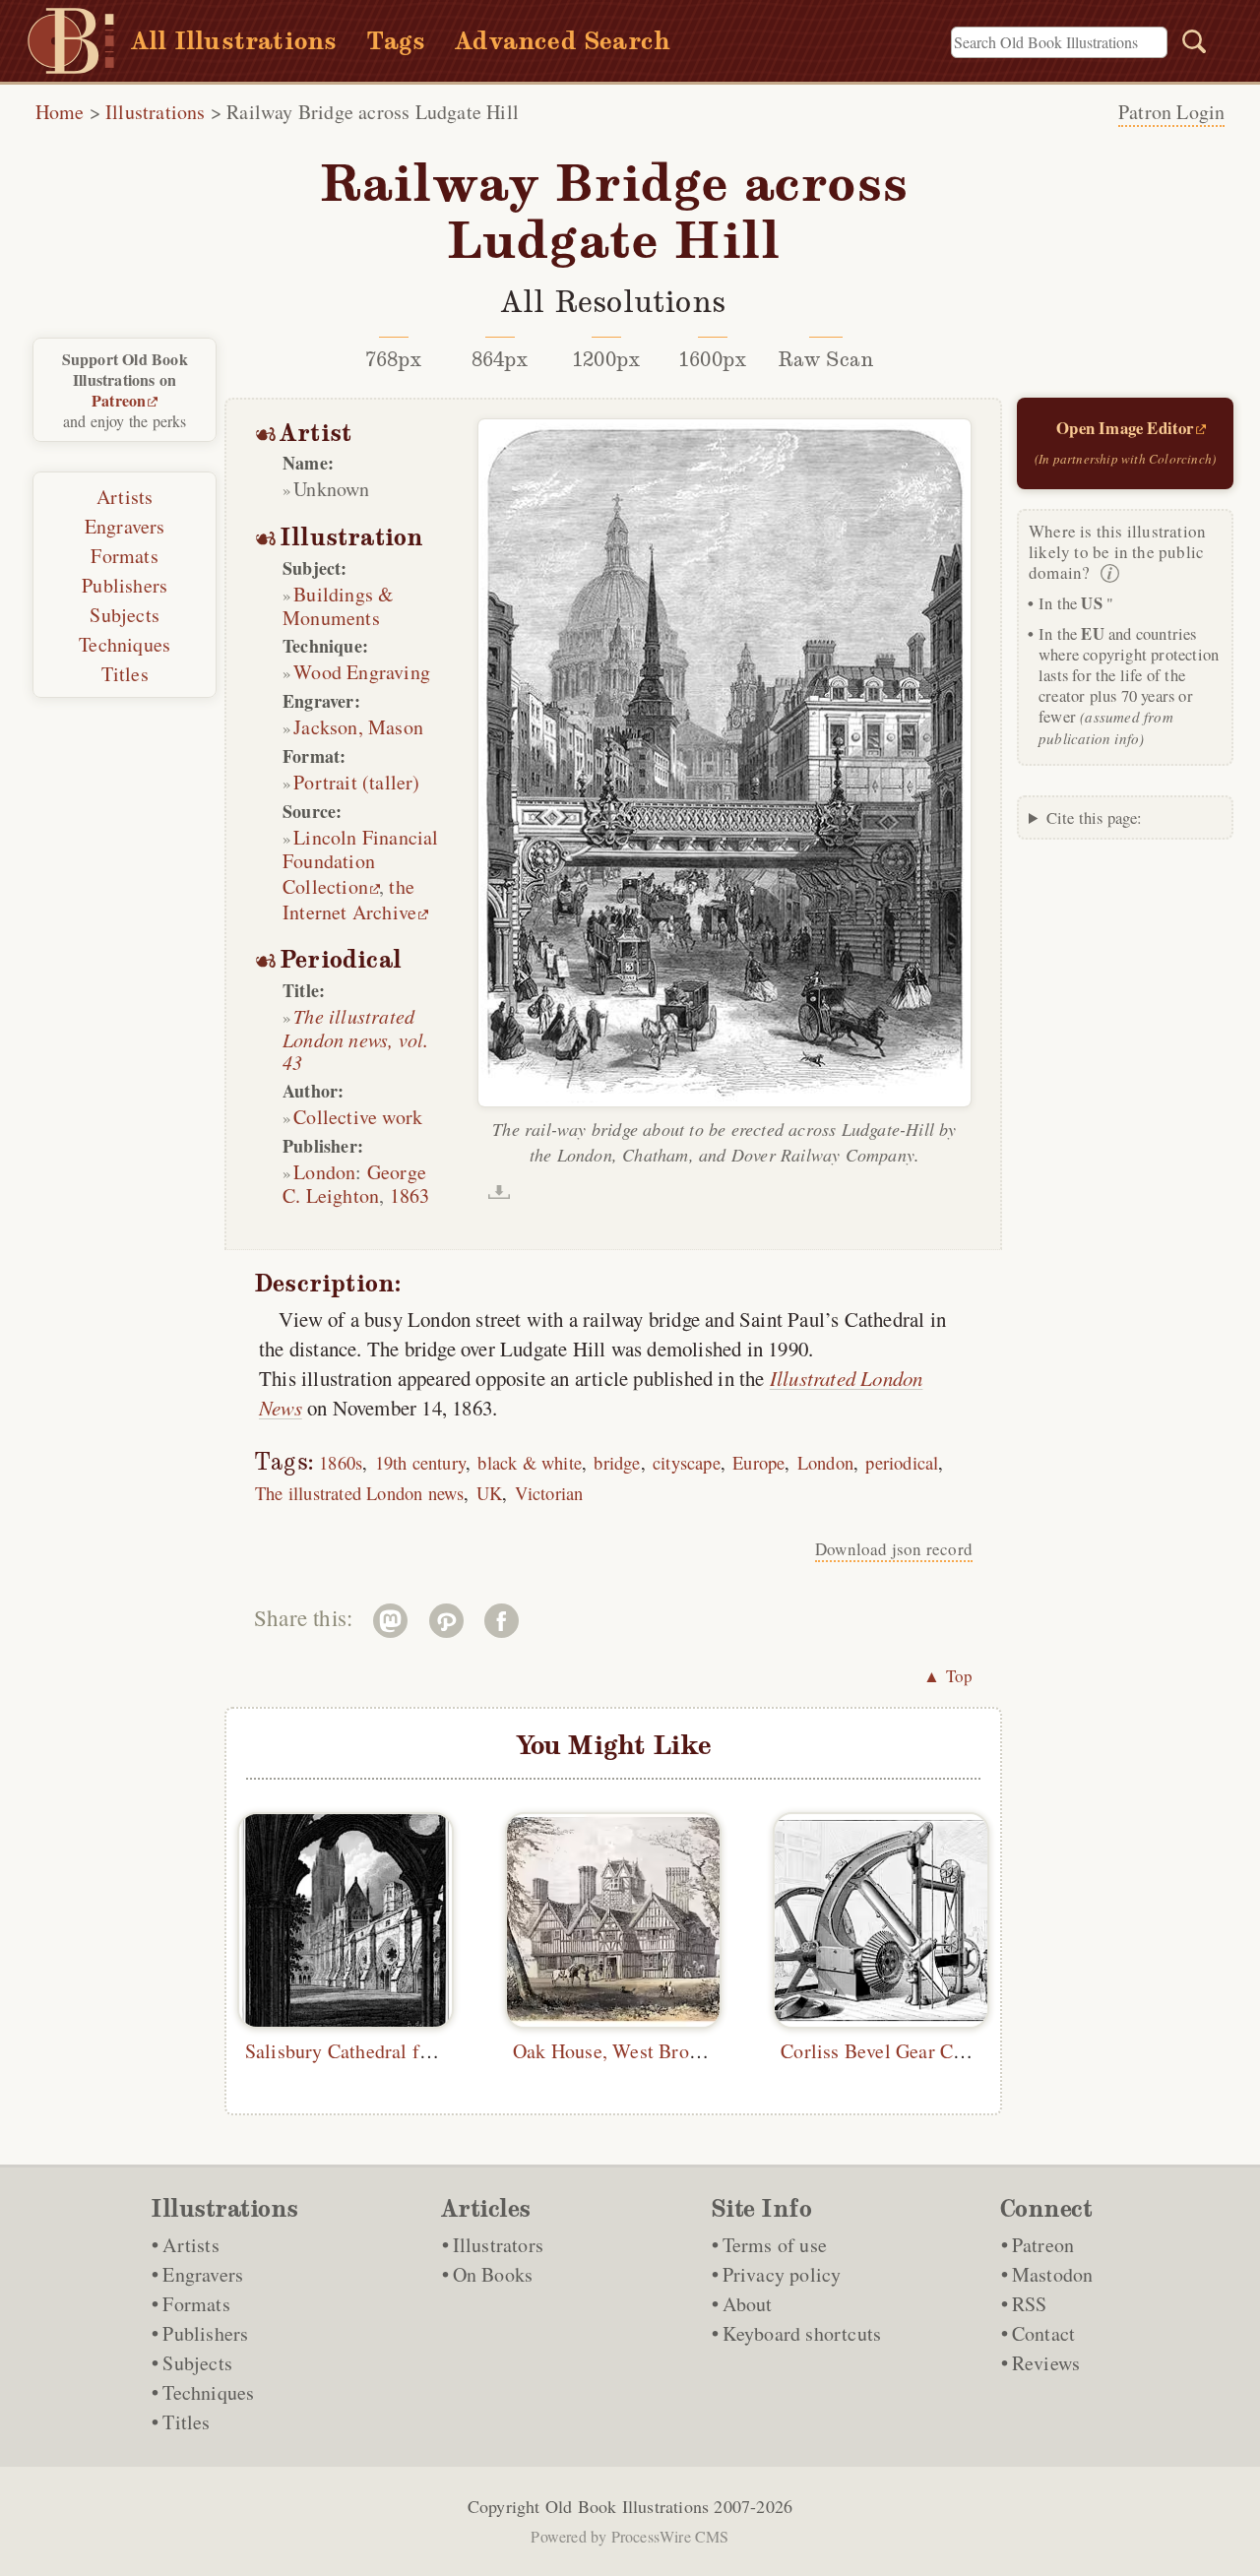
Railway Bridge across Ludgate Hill (373, 112)
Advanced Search (563, 41)
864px (500, 359)
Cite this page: (1095, 817)
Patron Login (1171, 112)
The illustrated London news (359, 1493)
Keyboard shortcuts (802, 2333)
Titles (125, 674)
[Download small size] (499, 1192)
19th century (420, 1462)
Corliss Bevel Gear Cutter (886, 2051)
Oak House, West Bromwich (628, 2051)
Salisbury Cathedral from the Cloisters (404, 2051)
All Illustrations (234, 41)
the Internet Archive (349, 899)
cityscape (687, 1462)
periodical (902, 1462)
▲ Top (948, 1676)
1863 (410, 1195)
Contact (1043, 2333)
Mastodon (1053, 2274)
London (324, 1172)
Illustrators (498, 2245)
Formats (124, 556)
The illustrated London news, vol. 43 (355, 1039)
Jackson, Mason (358, 727)
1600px (712, 359)
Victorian (549, 1493)
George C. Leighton (354, 1184)
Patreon (119, 400)
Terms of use (775, 2245)
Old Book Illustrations (627, 2506)
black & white (530, 1462)
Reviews (1046, 2363)
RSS (1030, 2304)
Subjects (125, 615)
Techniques (125, 644)
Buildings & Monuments (338, 606)
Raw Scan (826, 359)
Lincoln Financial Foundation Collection (361, 862)
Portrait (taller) (356, 782)
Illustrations (156, 112)
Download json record (894, 1549)
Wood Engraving (362, 672)
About (748, 2304)
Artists (125, 497)
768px (394, 359)
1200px (606, 359)
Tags (396, 41)
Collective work (358, 1117)
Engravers (125, 526)
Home (60, 112)
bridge (617, 1462)
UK (489, 1493)
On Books (493, 2274)
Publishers (125, 585)
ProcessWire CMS (670, 2536)
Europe (758, 1462)
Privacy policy (782, 2274)
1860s (341, 1462)
